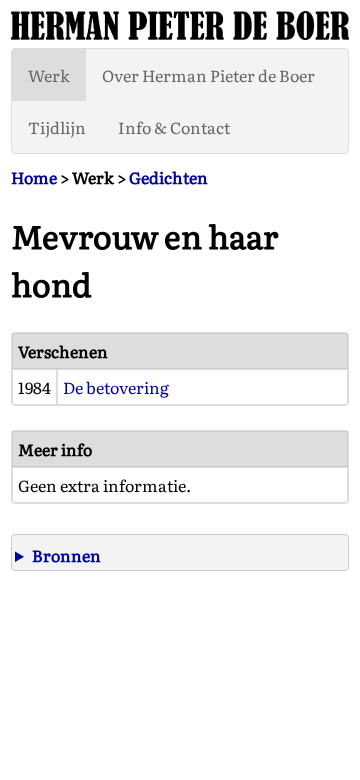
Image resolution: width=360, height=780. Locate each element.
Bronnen (66, 555)
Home (34, 177)
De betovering (116, 387)
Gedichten (168, 177)
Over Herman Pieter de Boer (208, 75)
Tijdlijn (57, 127)
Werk (49, 75)
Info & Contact (174, 127)
